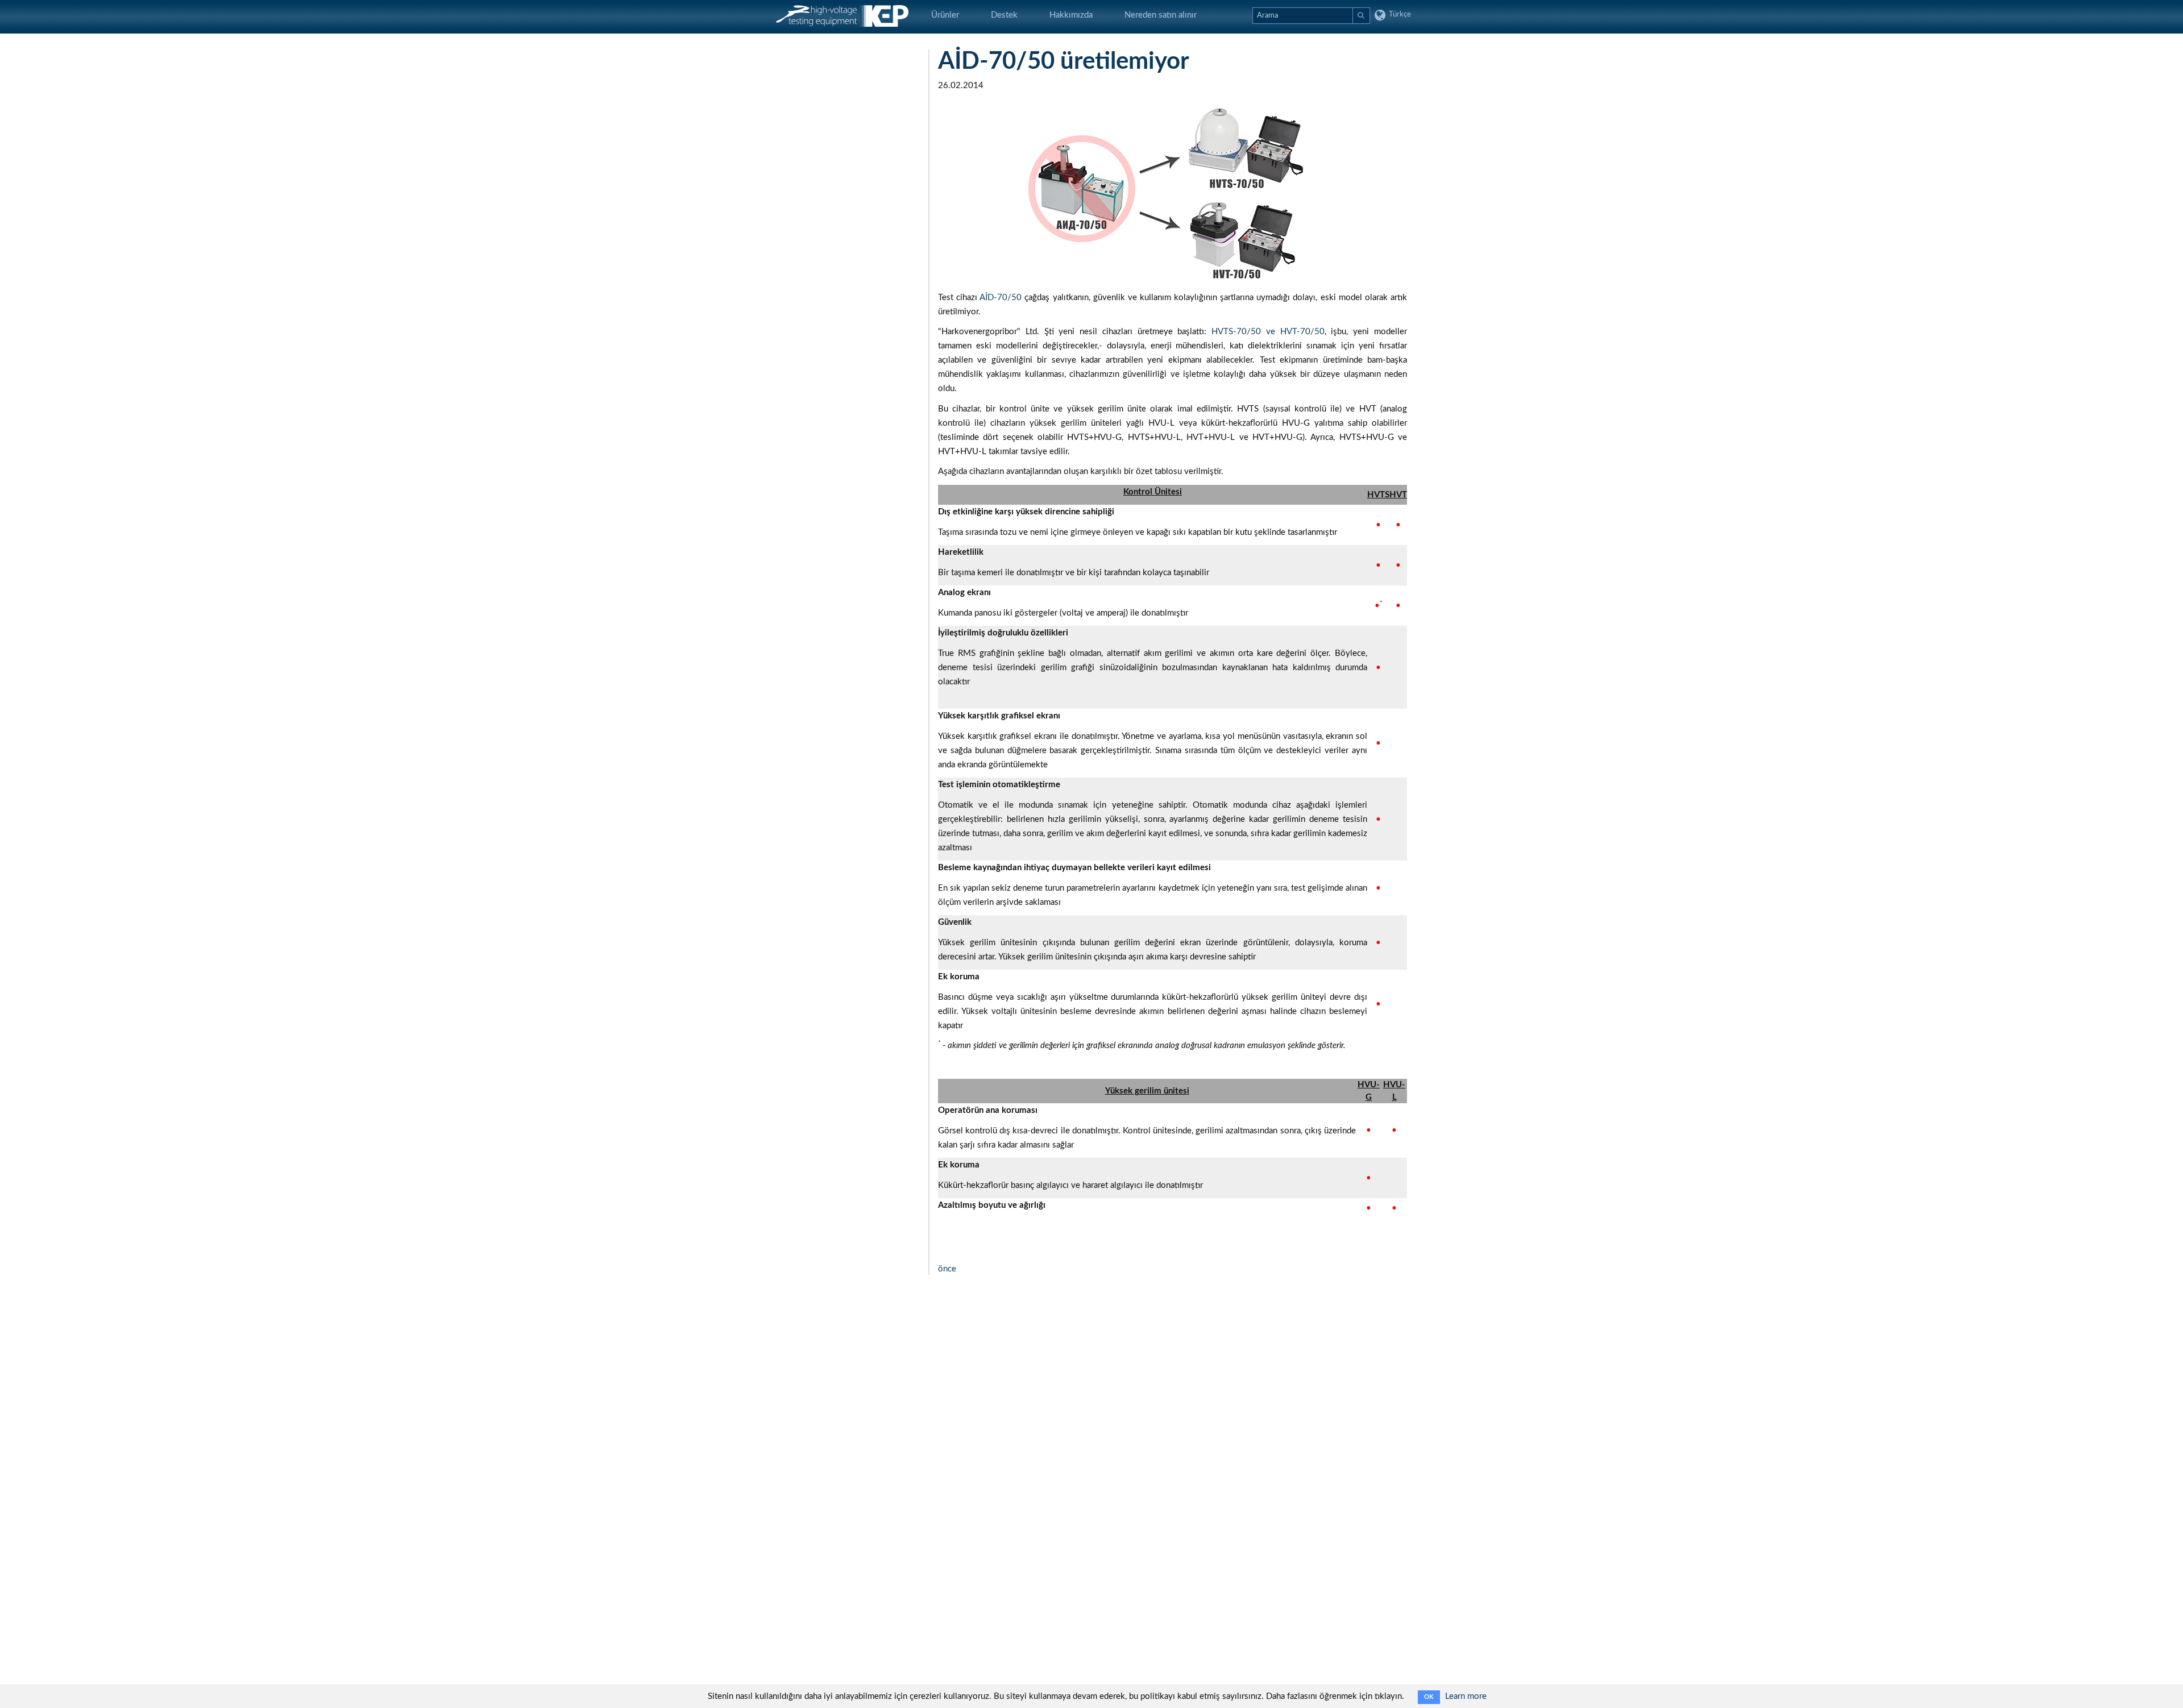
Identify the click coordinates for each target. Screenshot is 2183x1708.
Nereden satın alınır (1161, 15)
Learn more (1466, 1696)
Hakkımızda (1071, 15)
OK (1429, 1697)
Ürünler (945, 15)
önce (947, 1269)
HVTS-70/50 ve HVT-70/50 (1268, 332)
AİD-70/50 (1001, 298)
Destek (1004, 15)
